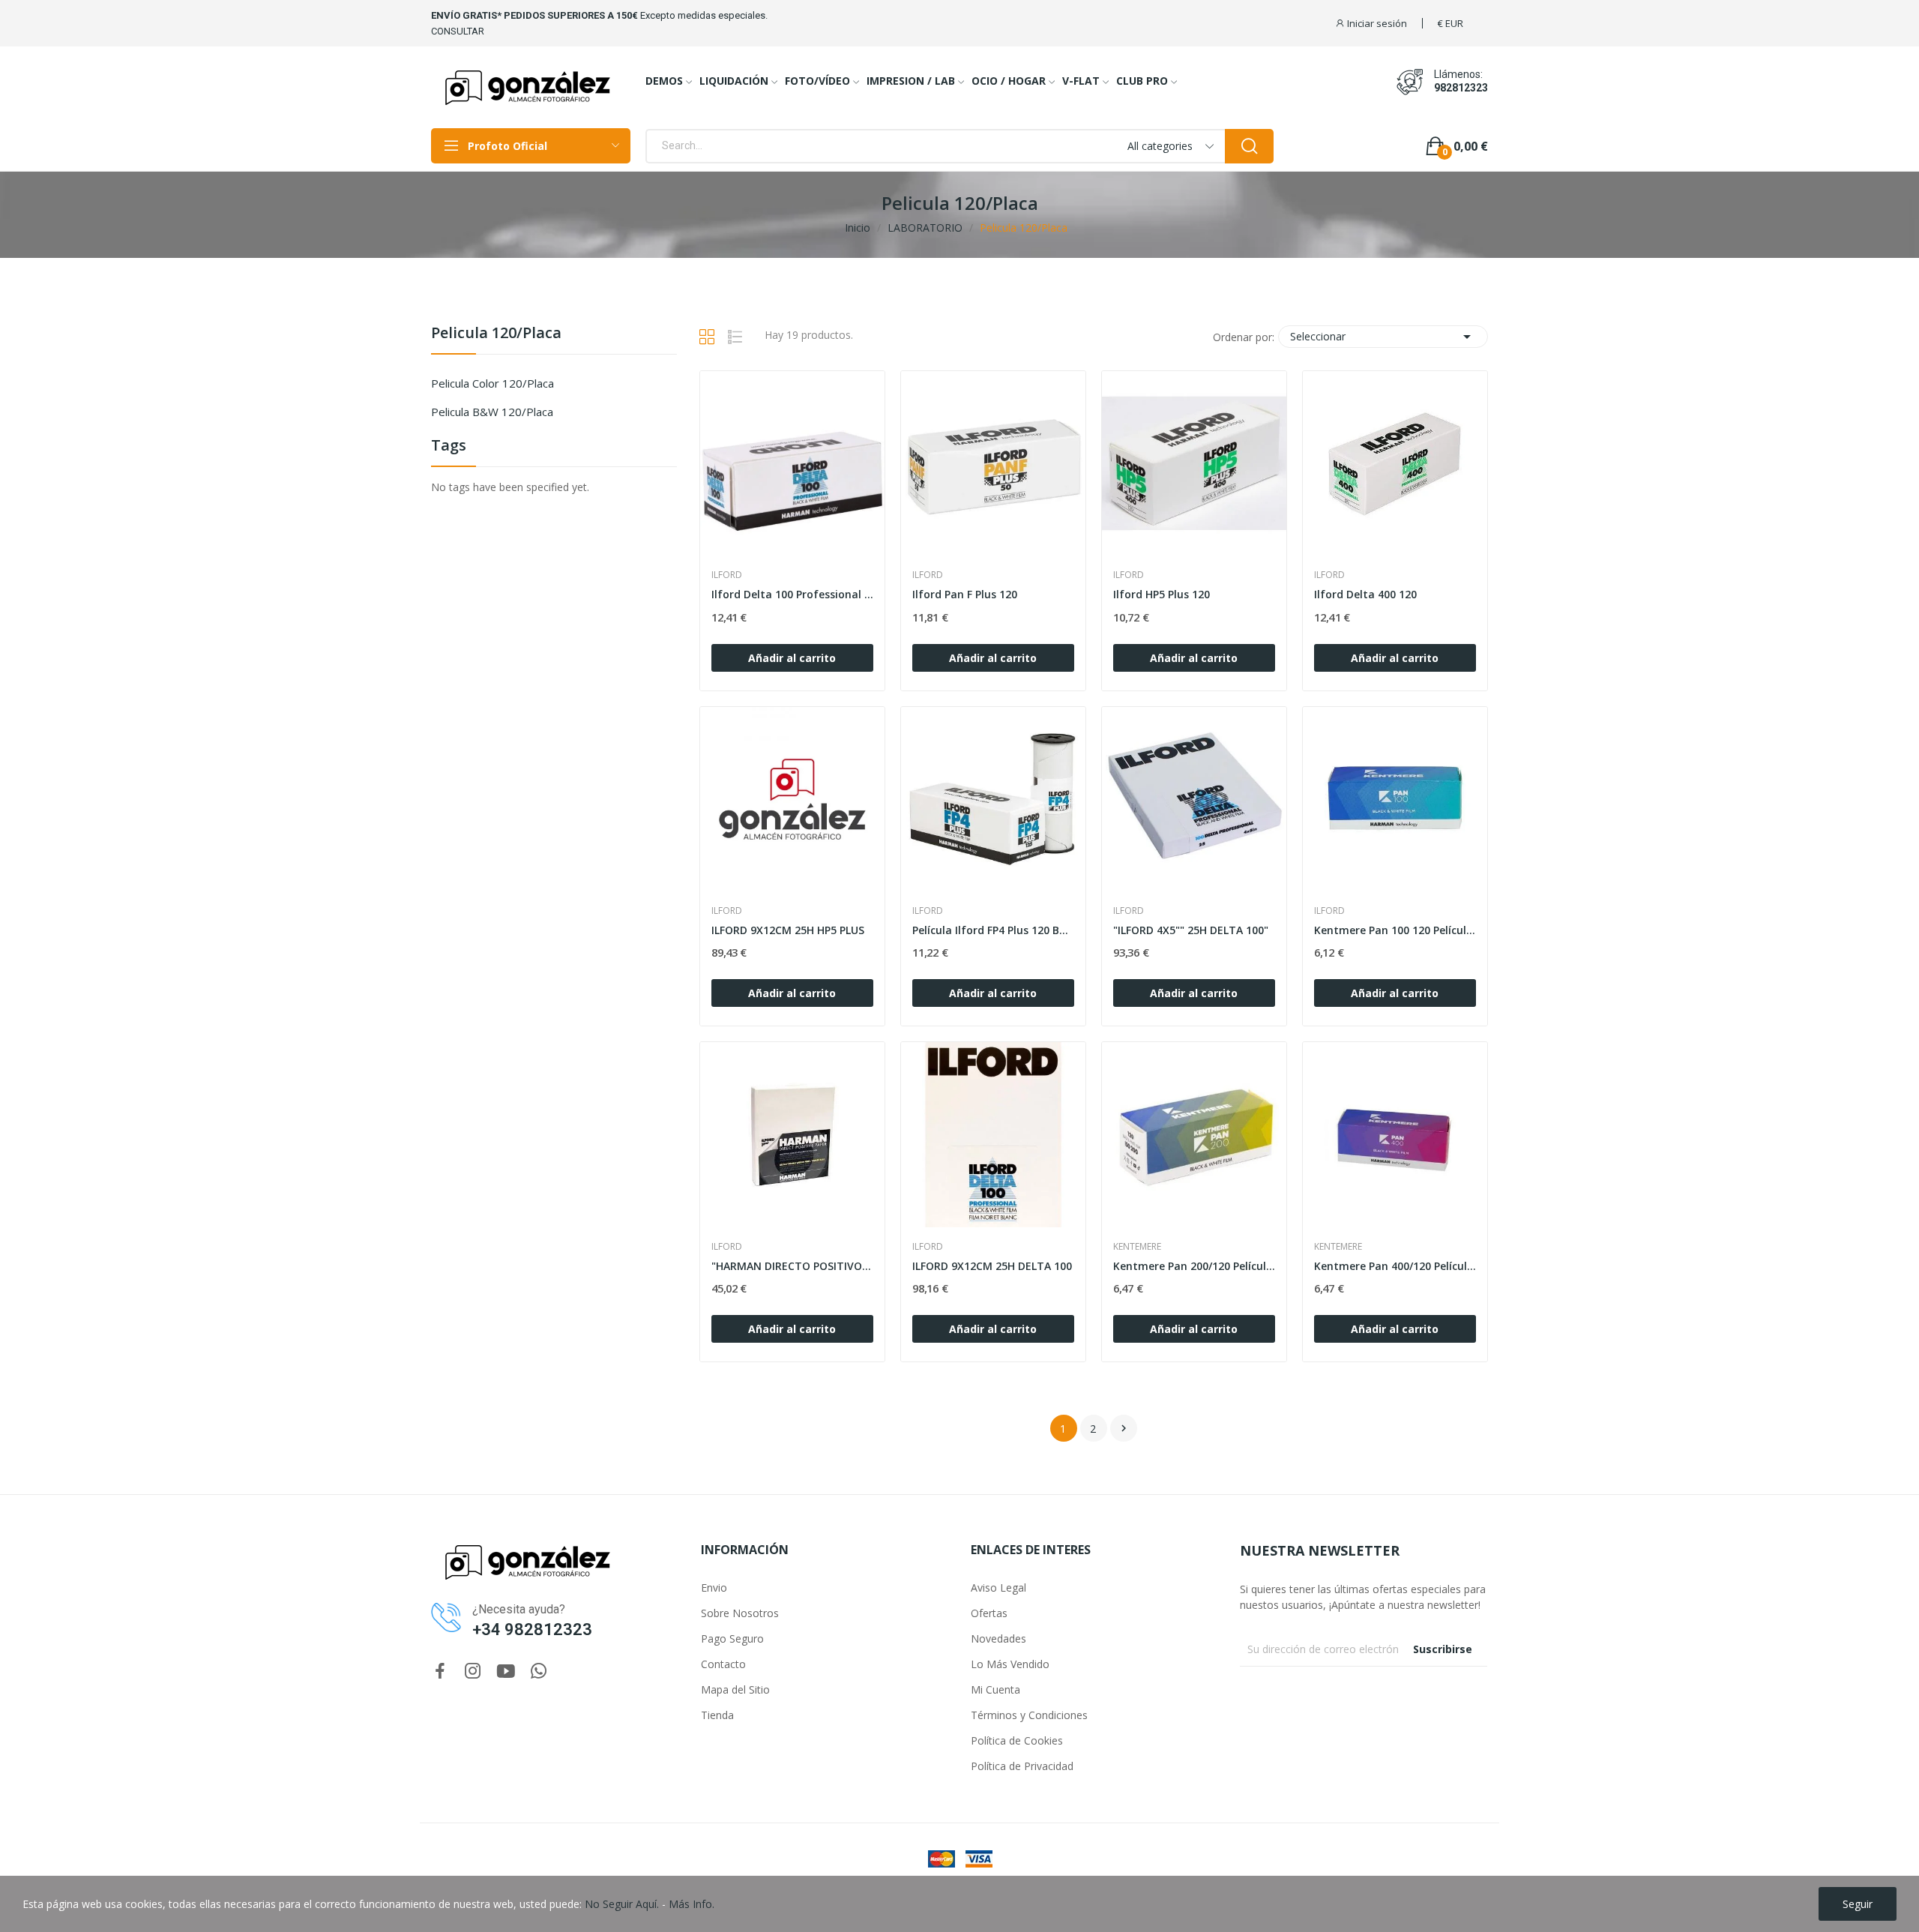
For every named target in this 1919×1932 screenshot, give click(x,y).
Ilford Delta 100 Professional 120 (792, 594)
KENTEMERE (1137, 1247)
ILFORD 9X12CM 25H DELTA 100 (992, 1266)
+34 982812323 (532, 1629)
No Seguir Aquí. (622, 1904)
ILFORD (727, 575)
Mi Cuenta (995, 1689)
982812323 (1461, 88)
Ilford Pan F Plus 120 (965, 594)
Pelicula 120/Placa (496, 334)
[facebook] (440, 1671)
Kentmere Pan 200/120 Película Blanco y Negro (1194, 1266)
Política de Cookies (1017, 1740)
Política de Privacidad (1022, 1766)
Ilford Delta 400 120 (1365, 594)
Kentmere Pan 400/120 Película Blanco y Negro (1395, 1266)
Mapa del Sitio (735, 1689)
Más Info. (692, 1904)
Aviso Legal (998, 1588)
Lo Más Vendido (1010, 1664)
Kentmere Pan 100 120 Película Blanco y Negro (1395, 930)
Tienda (717, 1715)
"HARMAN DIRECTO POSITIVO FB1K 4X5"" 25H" (792, 1266)
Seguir (1858, 1904)
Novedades (998, 1638)
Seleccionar (1383, 337)
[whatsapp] (539, 1671)
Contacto (723, 1664)
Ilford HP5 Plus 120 (1162, 594)
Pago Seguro (732, 1638)
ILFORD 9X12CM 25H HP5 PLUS (788, 930)
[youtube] (506, 1671)
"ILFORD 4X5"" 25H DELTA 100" (1191, 930)
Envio (714, 1588)
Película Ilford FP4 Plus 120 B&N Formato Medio (993, 930)
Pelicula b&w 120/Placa (492, 412)
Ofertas (989, 1613)
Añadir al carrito (792, 658)
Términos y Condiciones (1029, 1715)
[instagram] (473, 1671)
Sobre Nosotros (740, 1613)
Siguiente (1124, 1428)
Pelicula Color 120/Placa (492, 383)
